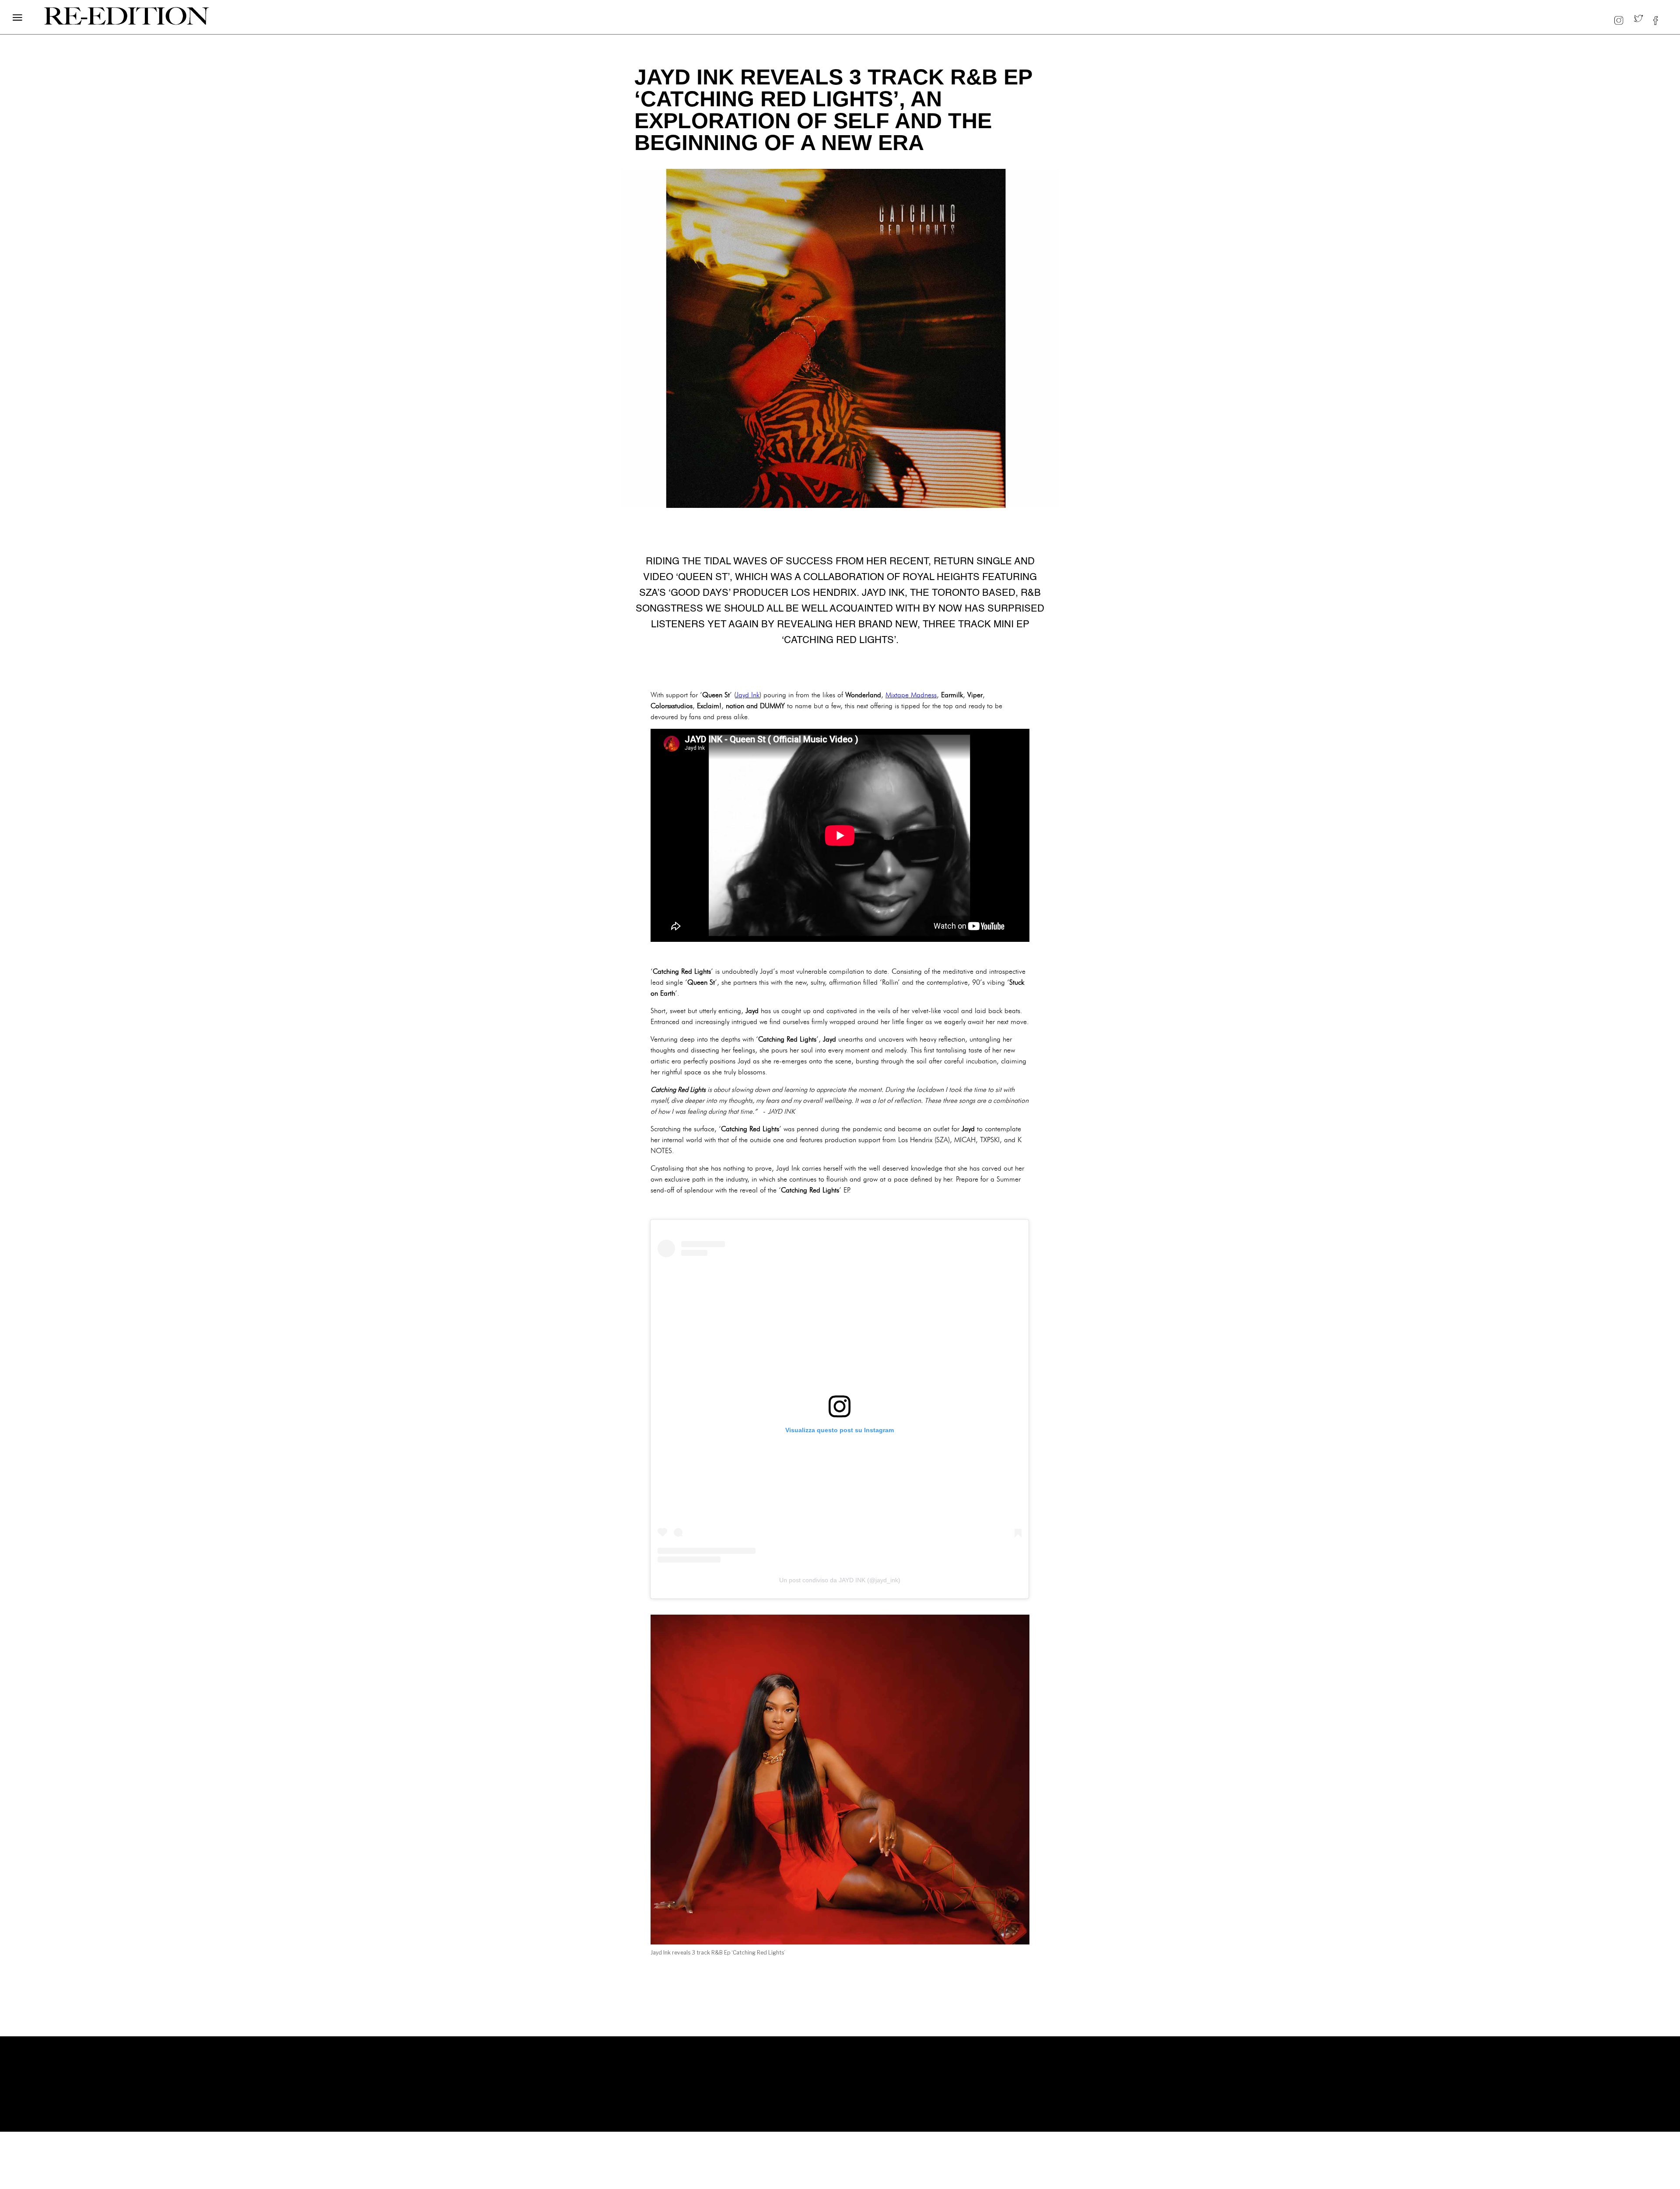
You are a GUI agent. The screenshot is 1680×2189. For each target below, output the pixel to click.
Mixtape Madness (911, 695)
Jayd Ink (748, 695)
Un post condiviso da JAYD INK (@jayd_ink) (840, 1580)
